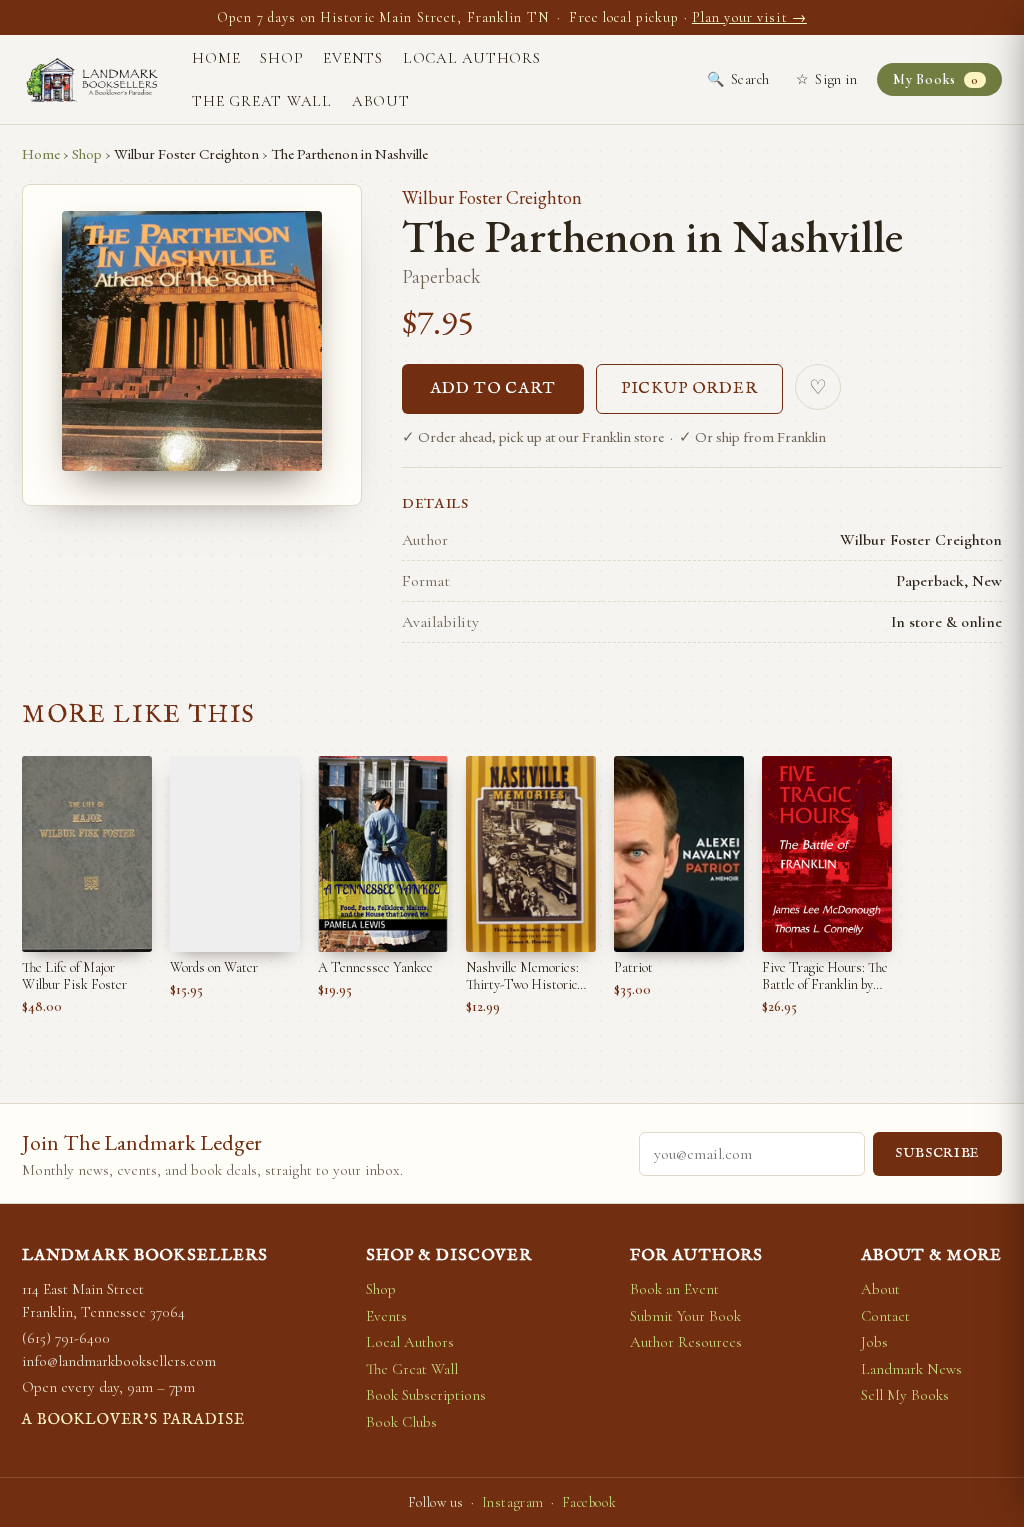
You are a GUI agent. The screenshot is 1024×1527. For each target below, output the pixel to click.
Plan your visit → (749, 17)
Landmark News (911, 1369)
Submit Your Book (685, 1316)
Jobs (874, 1342)
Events (353, 58)
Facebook (589, 1502)
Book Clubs (401, 1422)
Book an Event (674, 1289)
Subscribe (937, 1153)
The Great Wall (262, 101)
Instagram (513, 1502)
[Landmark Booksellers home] (92, 80)
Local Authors (472, 58)
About (381, 101)
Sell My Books (905, 1395)
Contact (885, 1316)
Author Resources (686, 1342)
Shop (281, 58)
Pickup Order (690, 389)
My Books (935, 79)
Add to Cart (493, 389)
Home (216, 58)
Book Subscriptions (426, 1395)
